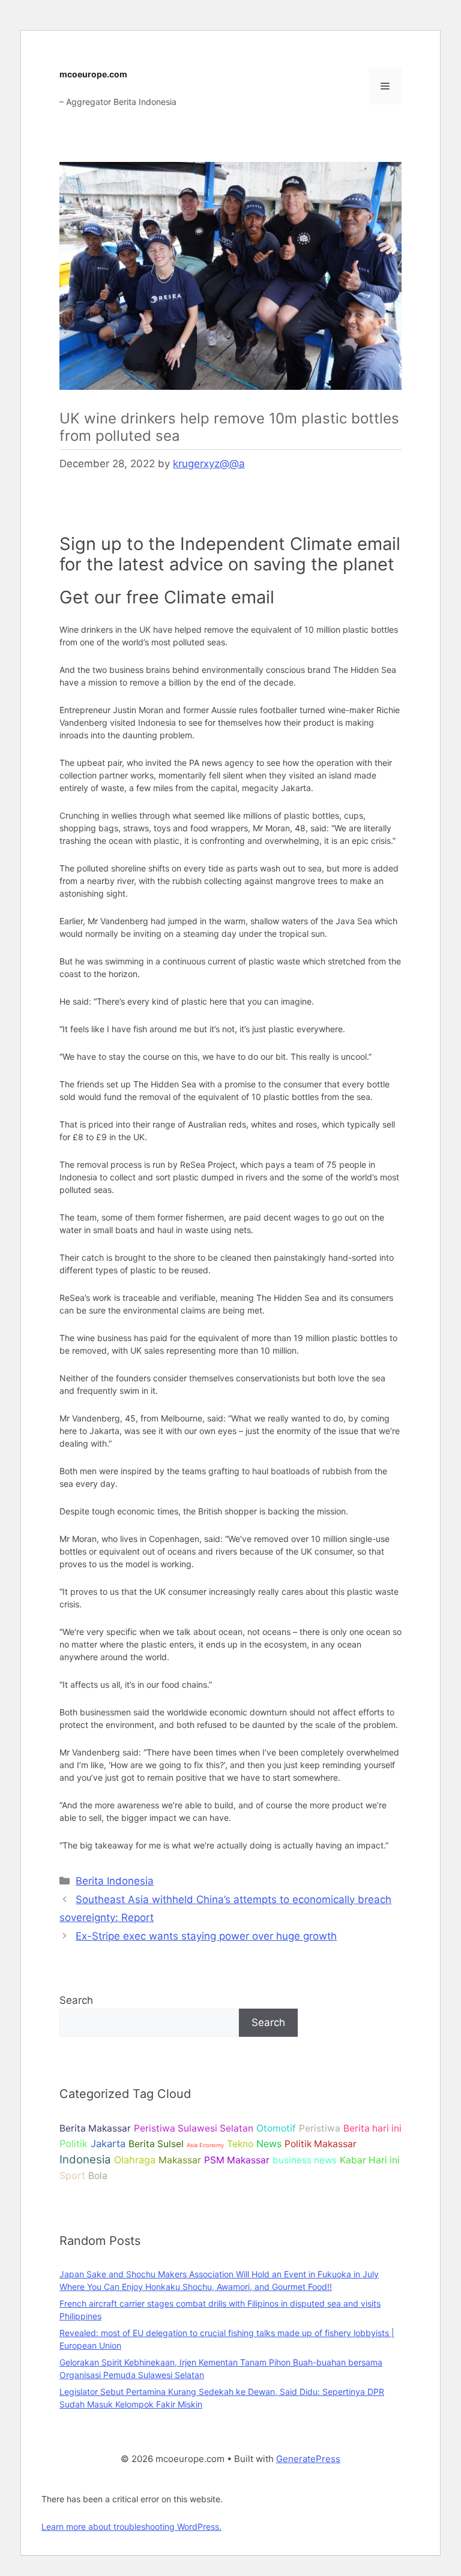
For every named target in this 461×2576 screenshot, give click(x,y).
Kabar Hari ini (370, 2160)
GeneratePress (308, 2459)
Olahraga (135, 2160)
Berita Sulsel (156, 2144)
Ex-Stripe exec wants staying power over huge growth (206, 1936)
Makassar (180, 2160)
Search (76, 2000)
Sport (72, 2175)
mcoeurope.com (93, 74)
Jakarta (108, 2144)
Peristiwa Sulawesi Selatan (194, 2128)
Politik (74, 2144)
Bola (98, 2176)
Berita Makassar (95, 2128)
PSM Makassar (237, 2160)
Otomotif (276, 2128)
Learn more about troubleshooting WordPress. (131, 2527)
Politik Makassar (321, 2144)
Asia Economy (205, 2145)
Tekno (240, 2144)
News (269, 2144)
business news (305, 2160)
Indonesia (85, 2159)
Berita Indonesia (115, 1881)
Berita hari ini (372, 2128)
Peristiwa (320, 2128)
